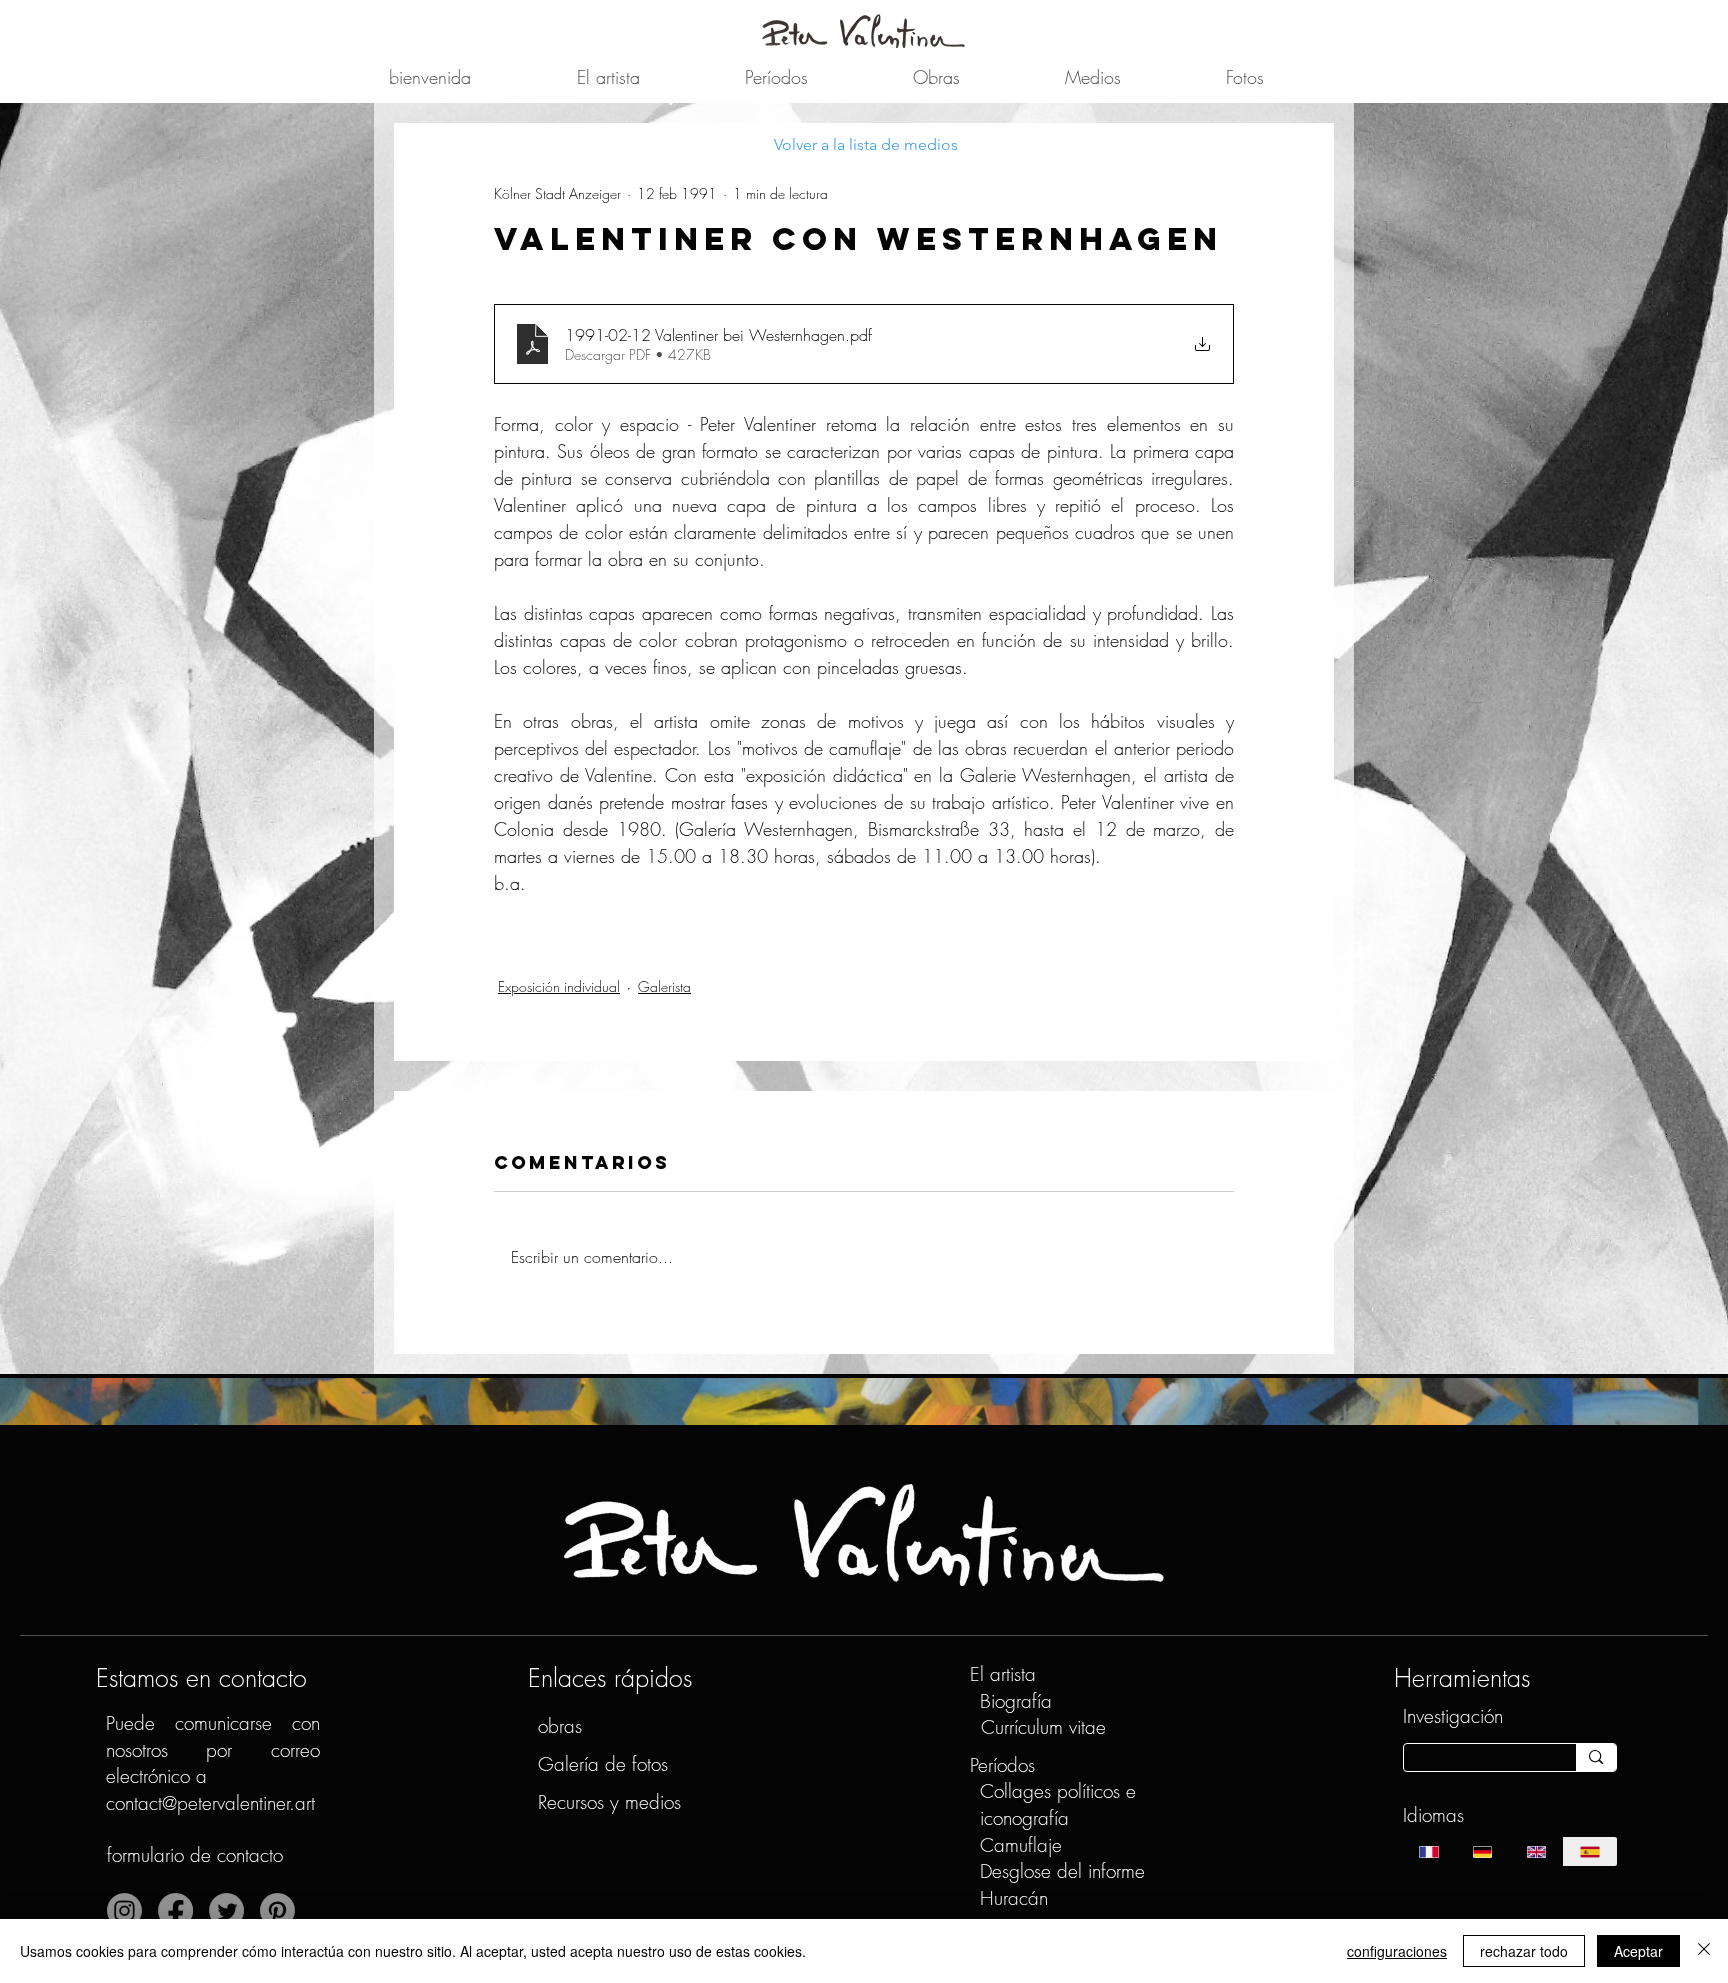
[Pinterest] (277, 1910)
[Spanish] (1590, 1851)
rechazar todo (1524, 1951)
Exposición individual (559, 986)
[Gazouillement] (226, 1910)
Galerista (664, 986)
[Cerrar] (1704, 1951)
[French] (1429, 1851)
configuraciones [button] (1397, 1951)
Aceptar (1638, 1951)
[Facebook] (175, 1910)
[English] (1536, 1851)
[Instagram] (124, 1910)
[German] (1482, 1851)
